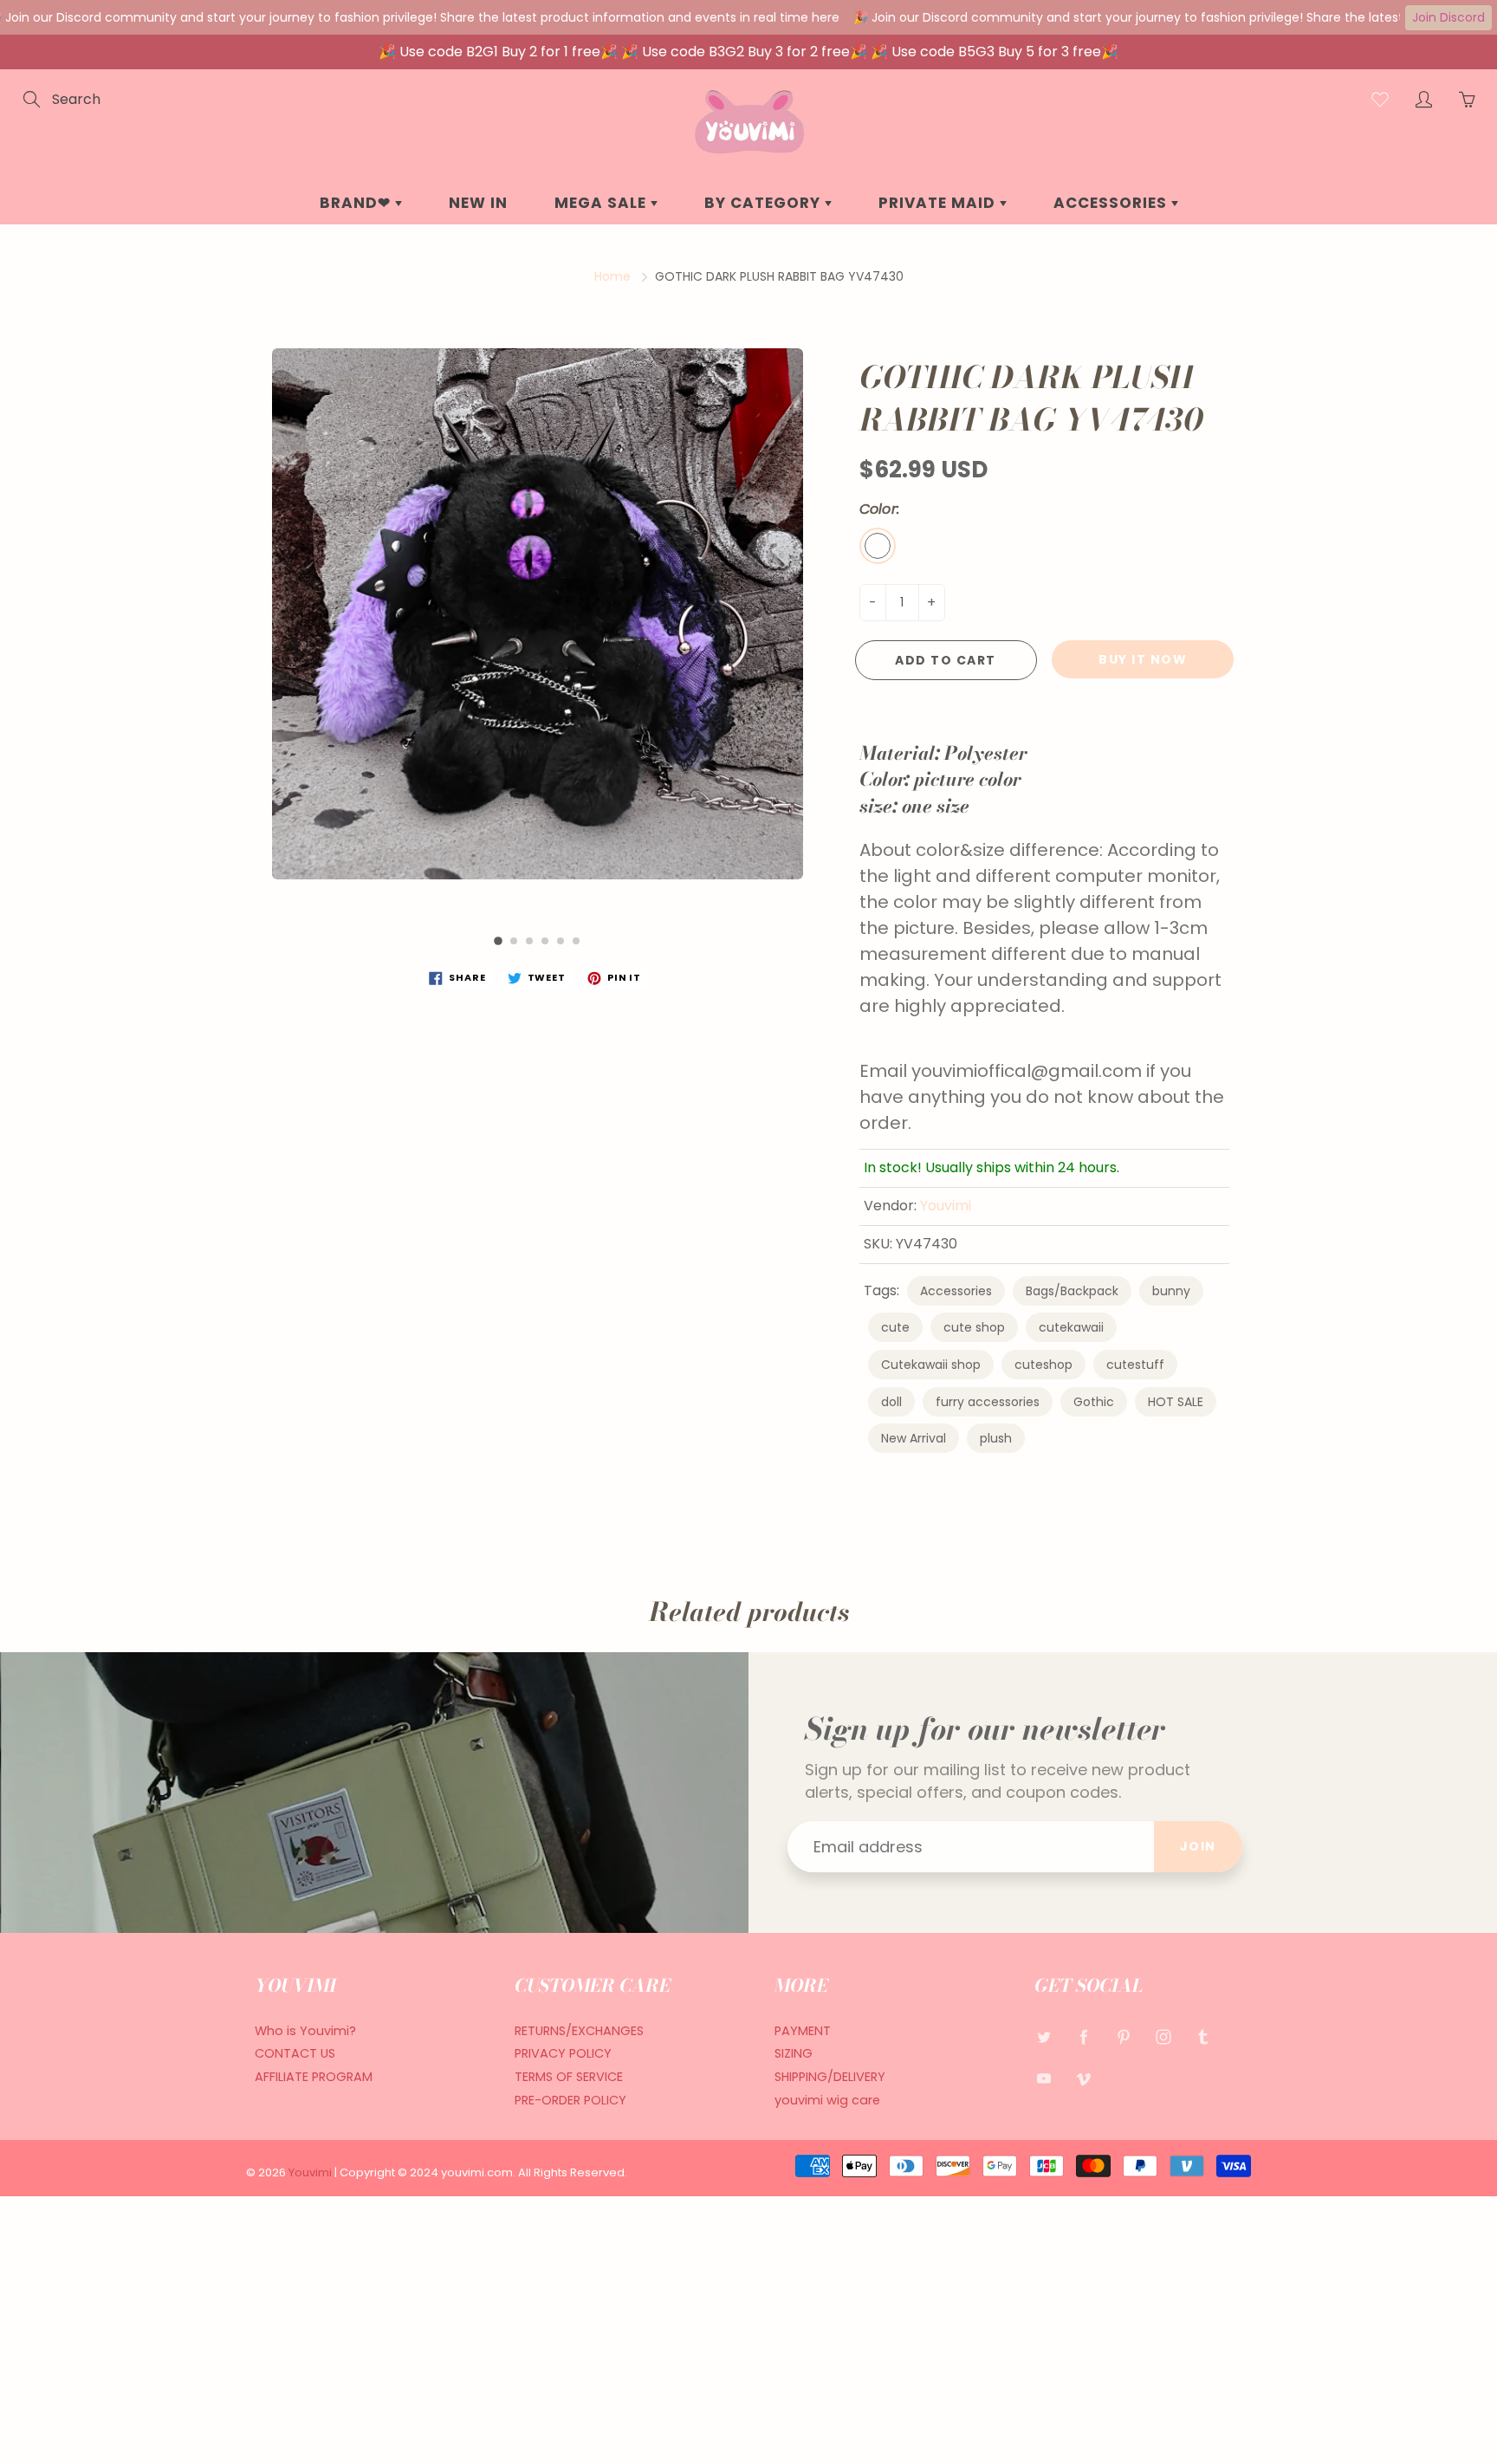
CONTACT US (295, 2053)
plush (996, 1438)
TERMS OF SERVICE (569, 2077)
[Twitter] (1043, 2037)
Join (1198, 1846)
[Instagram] (1163, 2037)
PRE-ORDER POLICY (570, 2100)
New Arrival (914, 1438)
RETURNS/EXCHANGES (579, 2031)
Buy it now (1143, 659)
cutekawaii (1071, 1327)
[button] (498, 941)
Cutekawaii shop (931, 1365)
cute (895, 1327)
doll (891, 1402)
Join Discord (1448, 17)
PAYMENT (803, 2031)
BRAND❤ (357, 203)
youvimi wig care (827, 2100)
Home (612, 276)
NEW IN (478, 203)
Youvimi (946, 1206)
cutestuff (1135, 1365)
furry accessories (988, 1402)
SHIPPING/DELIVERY (830, 2077)
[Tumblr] (1203, 2037)
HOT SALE (1176, 1402)
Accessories (956, 1291)
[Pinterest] (1123, 2037)
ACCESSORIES (1112, 203)
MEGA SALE (603, 203)
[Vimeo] (1083, 2078)
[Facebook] (1083, 2037)
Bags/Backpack (1072, 1291)
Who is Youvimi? (305, 2031)
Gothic (1094, 1402)
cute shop (974, 1327)
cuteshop (1043, 1365)
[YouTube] (1043, 2078)
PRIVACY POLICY (563, 2053)
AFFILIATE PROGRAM (314, 2077)
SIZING (794, 2053)
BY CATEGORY (765, 203)
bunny (1171, 1291)
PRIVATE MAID (939, 203)
